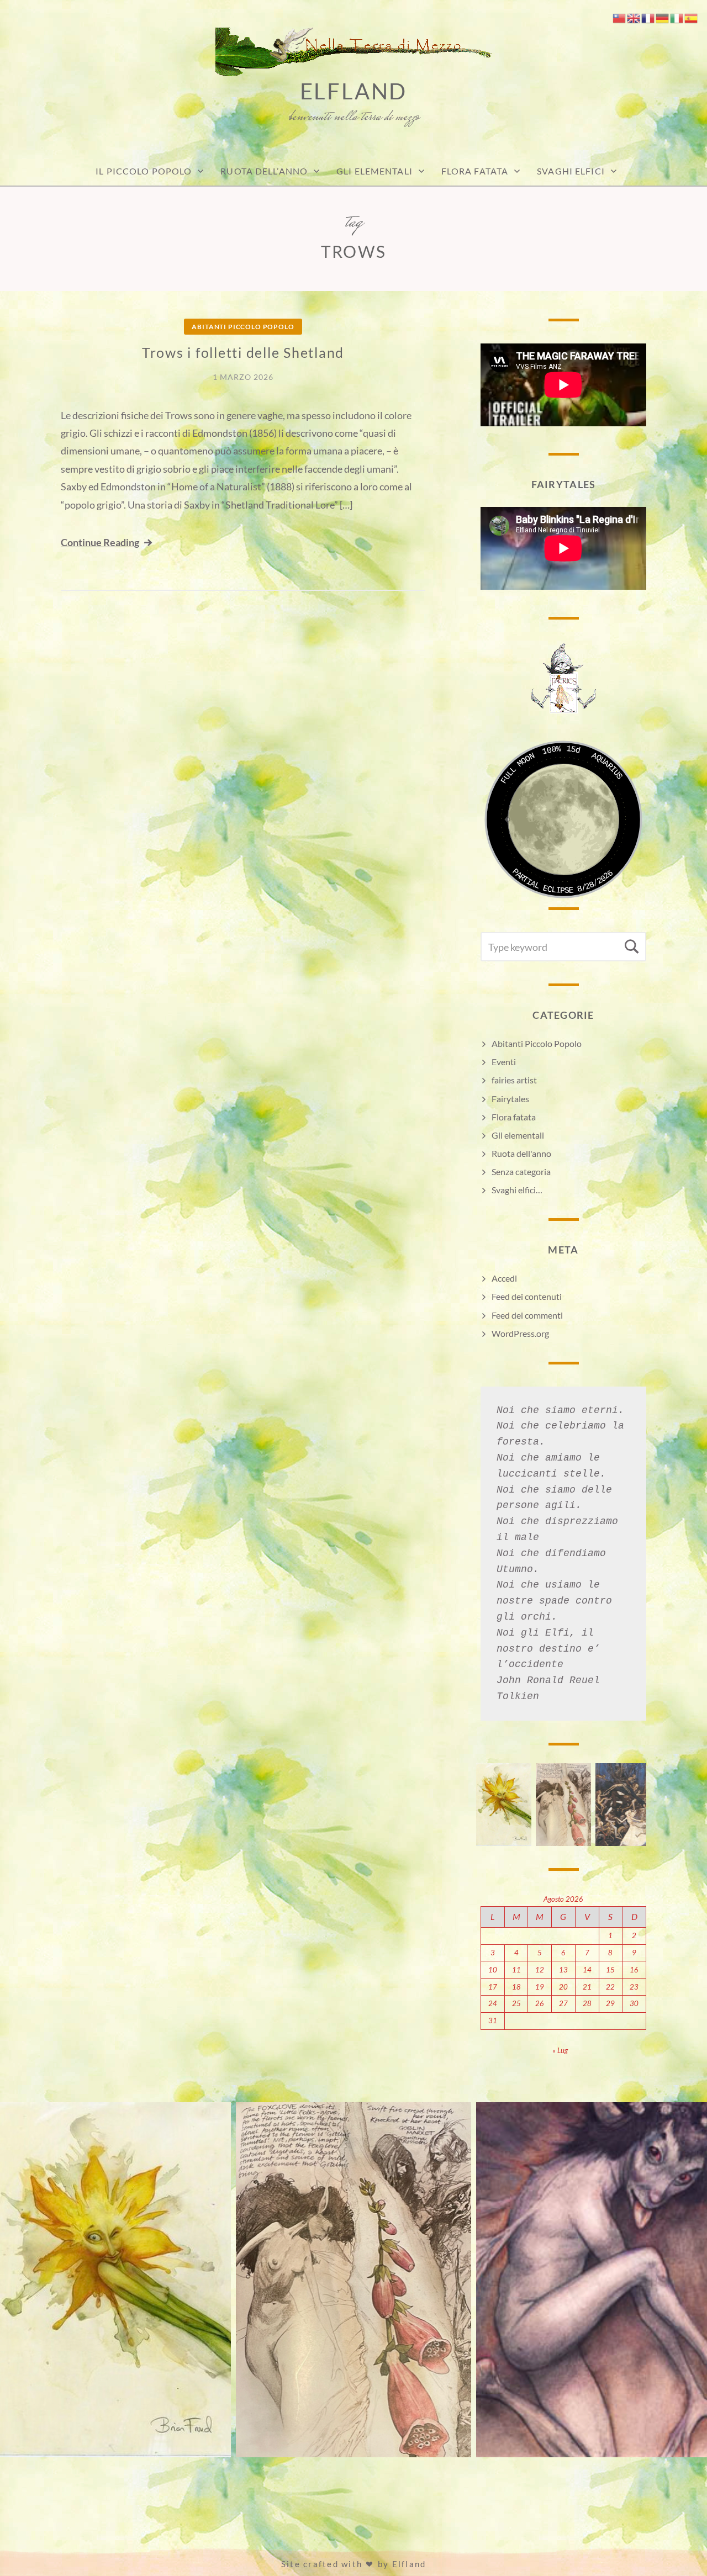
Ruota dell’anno (264, 171)
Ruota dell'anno (521, 1153)
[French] (648, 17)
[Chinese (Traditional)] (620, 17)
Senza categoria (521, 1171)
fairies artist (514, 1080)
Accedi (504, 1278)
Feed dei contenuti (527, 1296)
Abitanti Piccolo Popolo (243, 327)
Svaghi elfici (571, 171)
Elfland (354, 91)
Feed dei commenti (527, 1315)
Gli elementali (518, 1135)
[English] (634, 17)
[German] (663, 17)
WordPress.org (520, 1333)
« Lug (560, 2050)
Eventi (504, 1062)
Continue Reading (100, 542)
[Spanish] (692, 17)
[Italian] (677, 17)
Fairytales (510, 1099)
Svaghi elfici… (517, 1190)
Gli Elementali (374, 171)
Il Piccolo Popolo (144, 171)
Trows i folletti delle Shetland (243, 352)
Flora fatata (475, 171)
